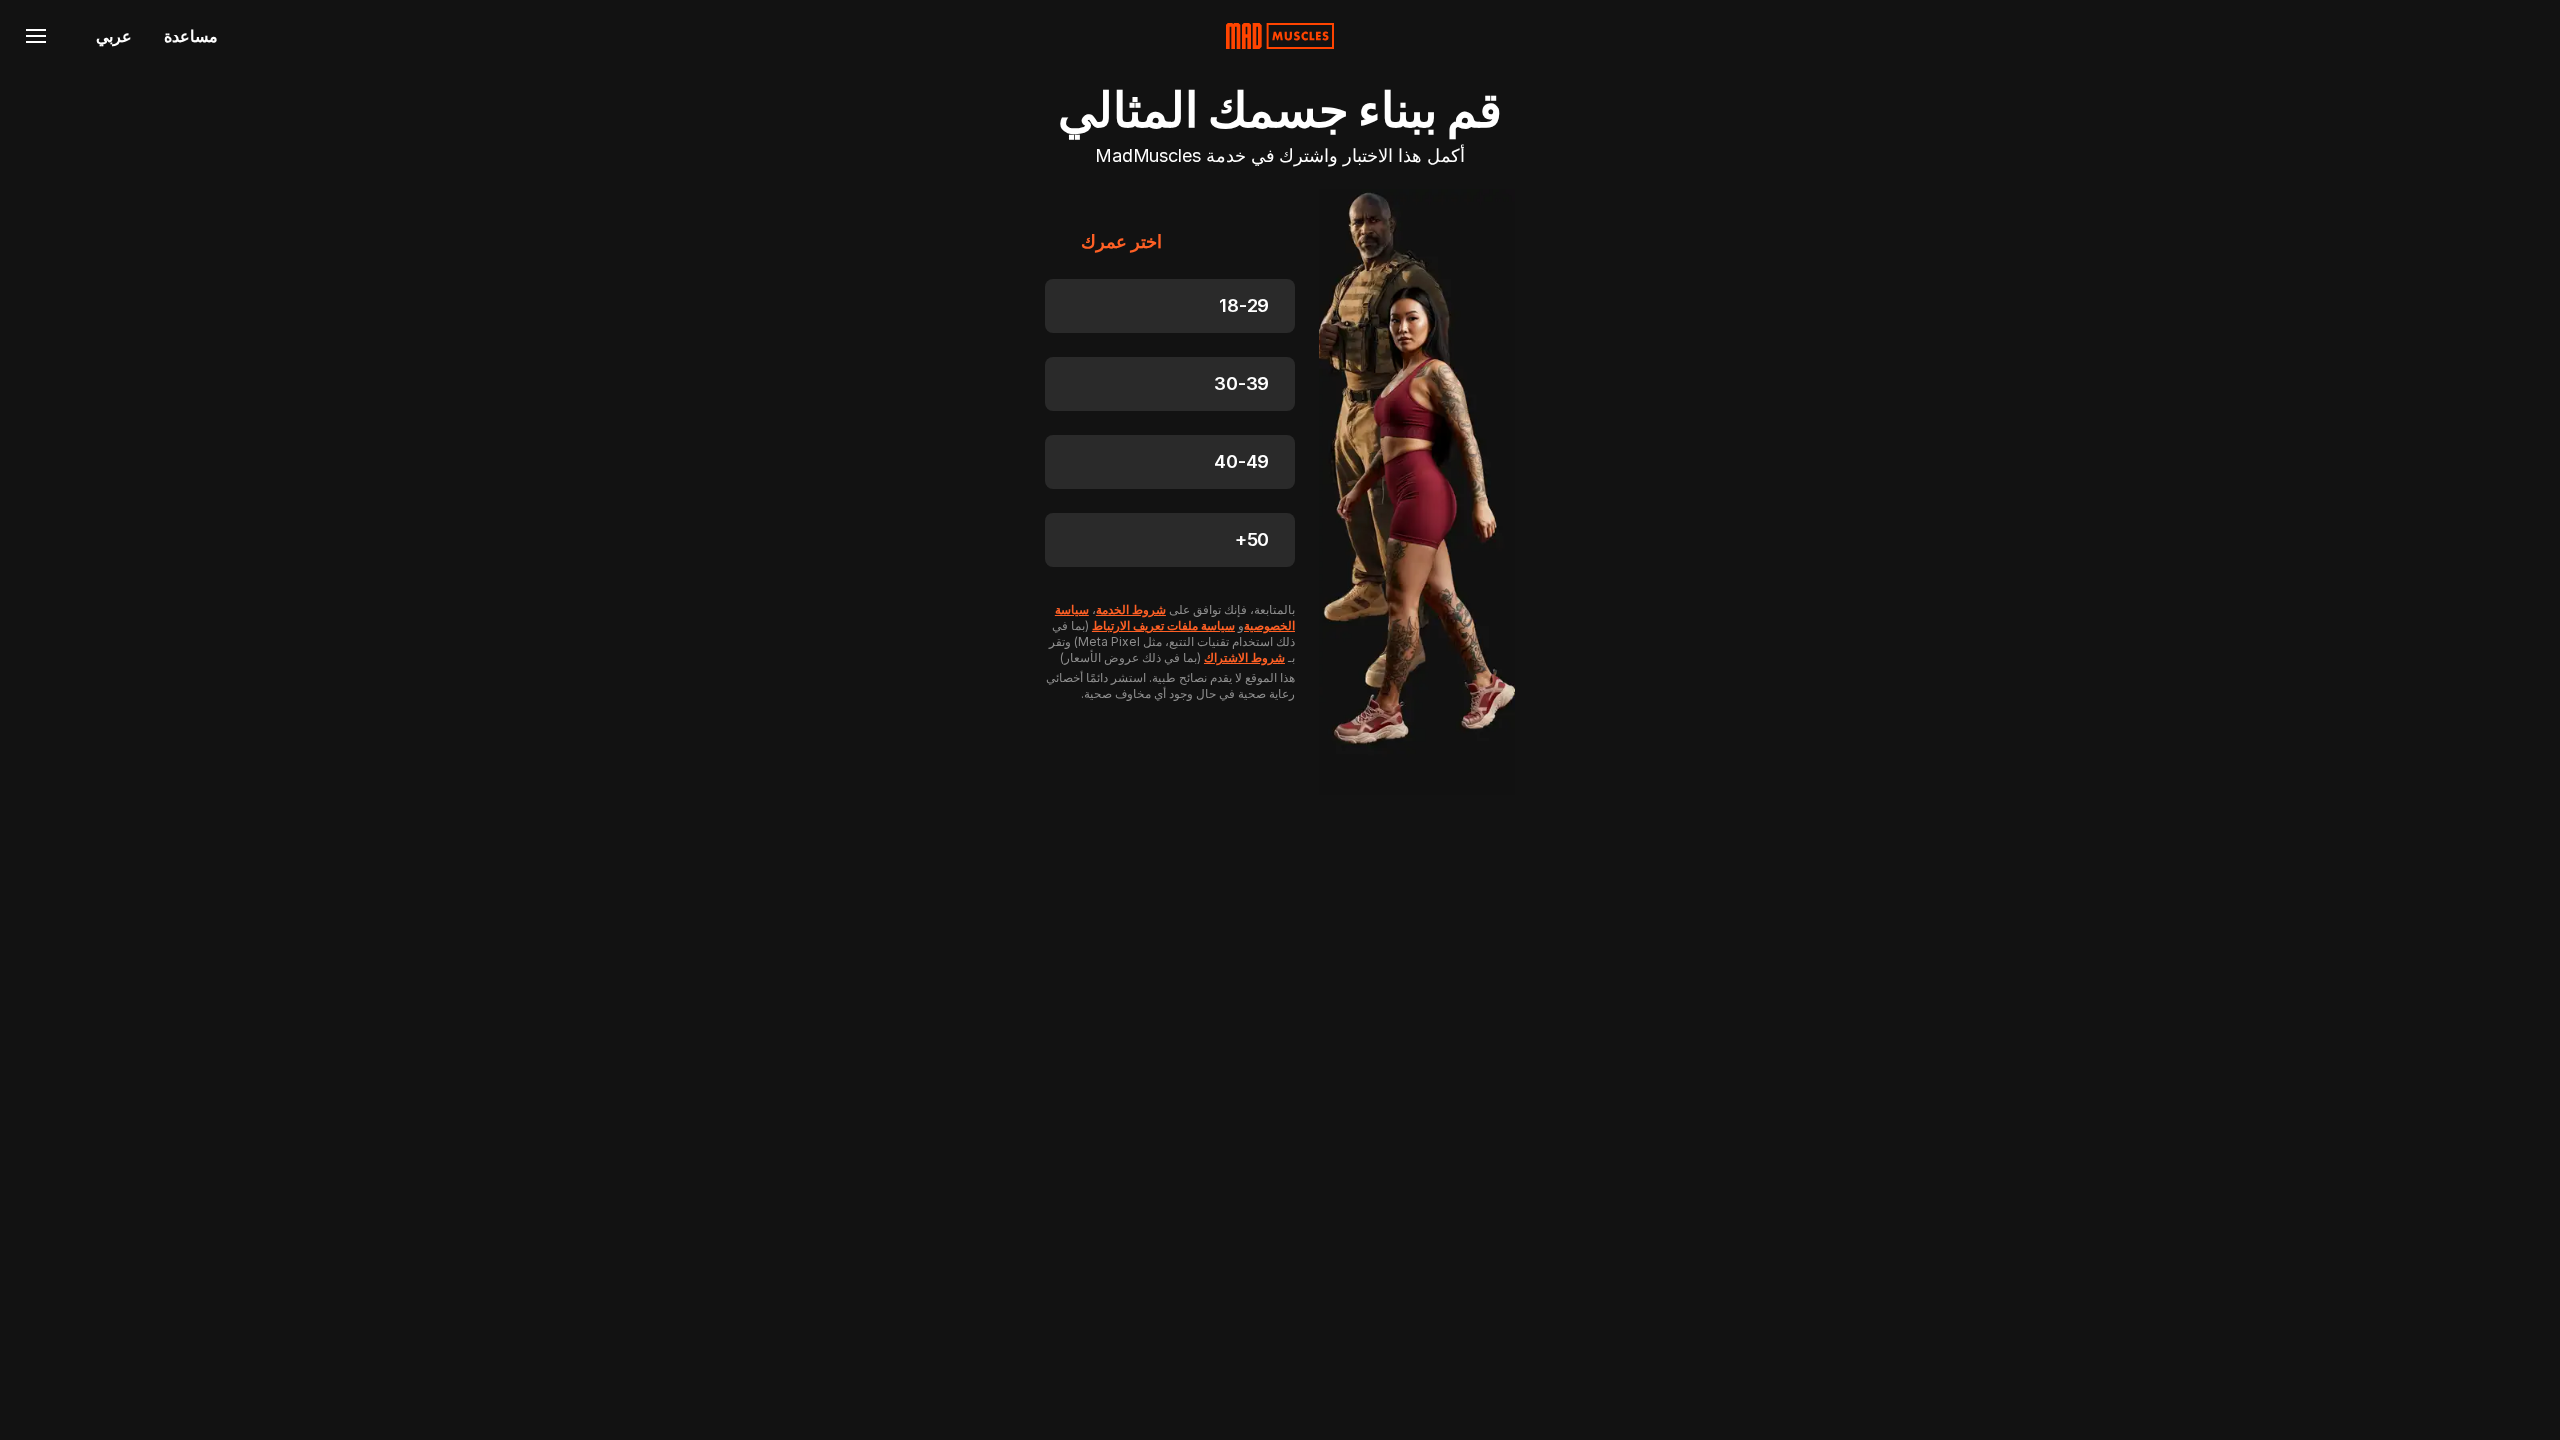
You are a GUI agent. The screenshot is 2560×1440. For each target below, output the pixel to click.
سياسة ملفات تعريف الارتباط (1163, 625)
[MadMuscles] (1280, 36)
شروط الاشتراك (1244, 657)
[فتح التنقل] (36, 36)
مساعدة (191, 36)
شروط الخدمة (1131, 609)
